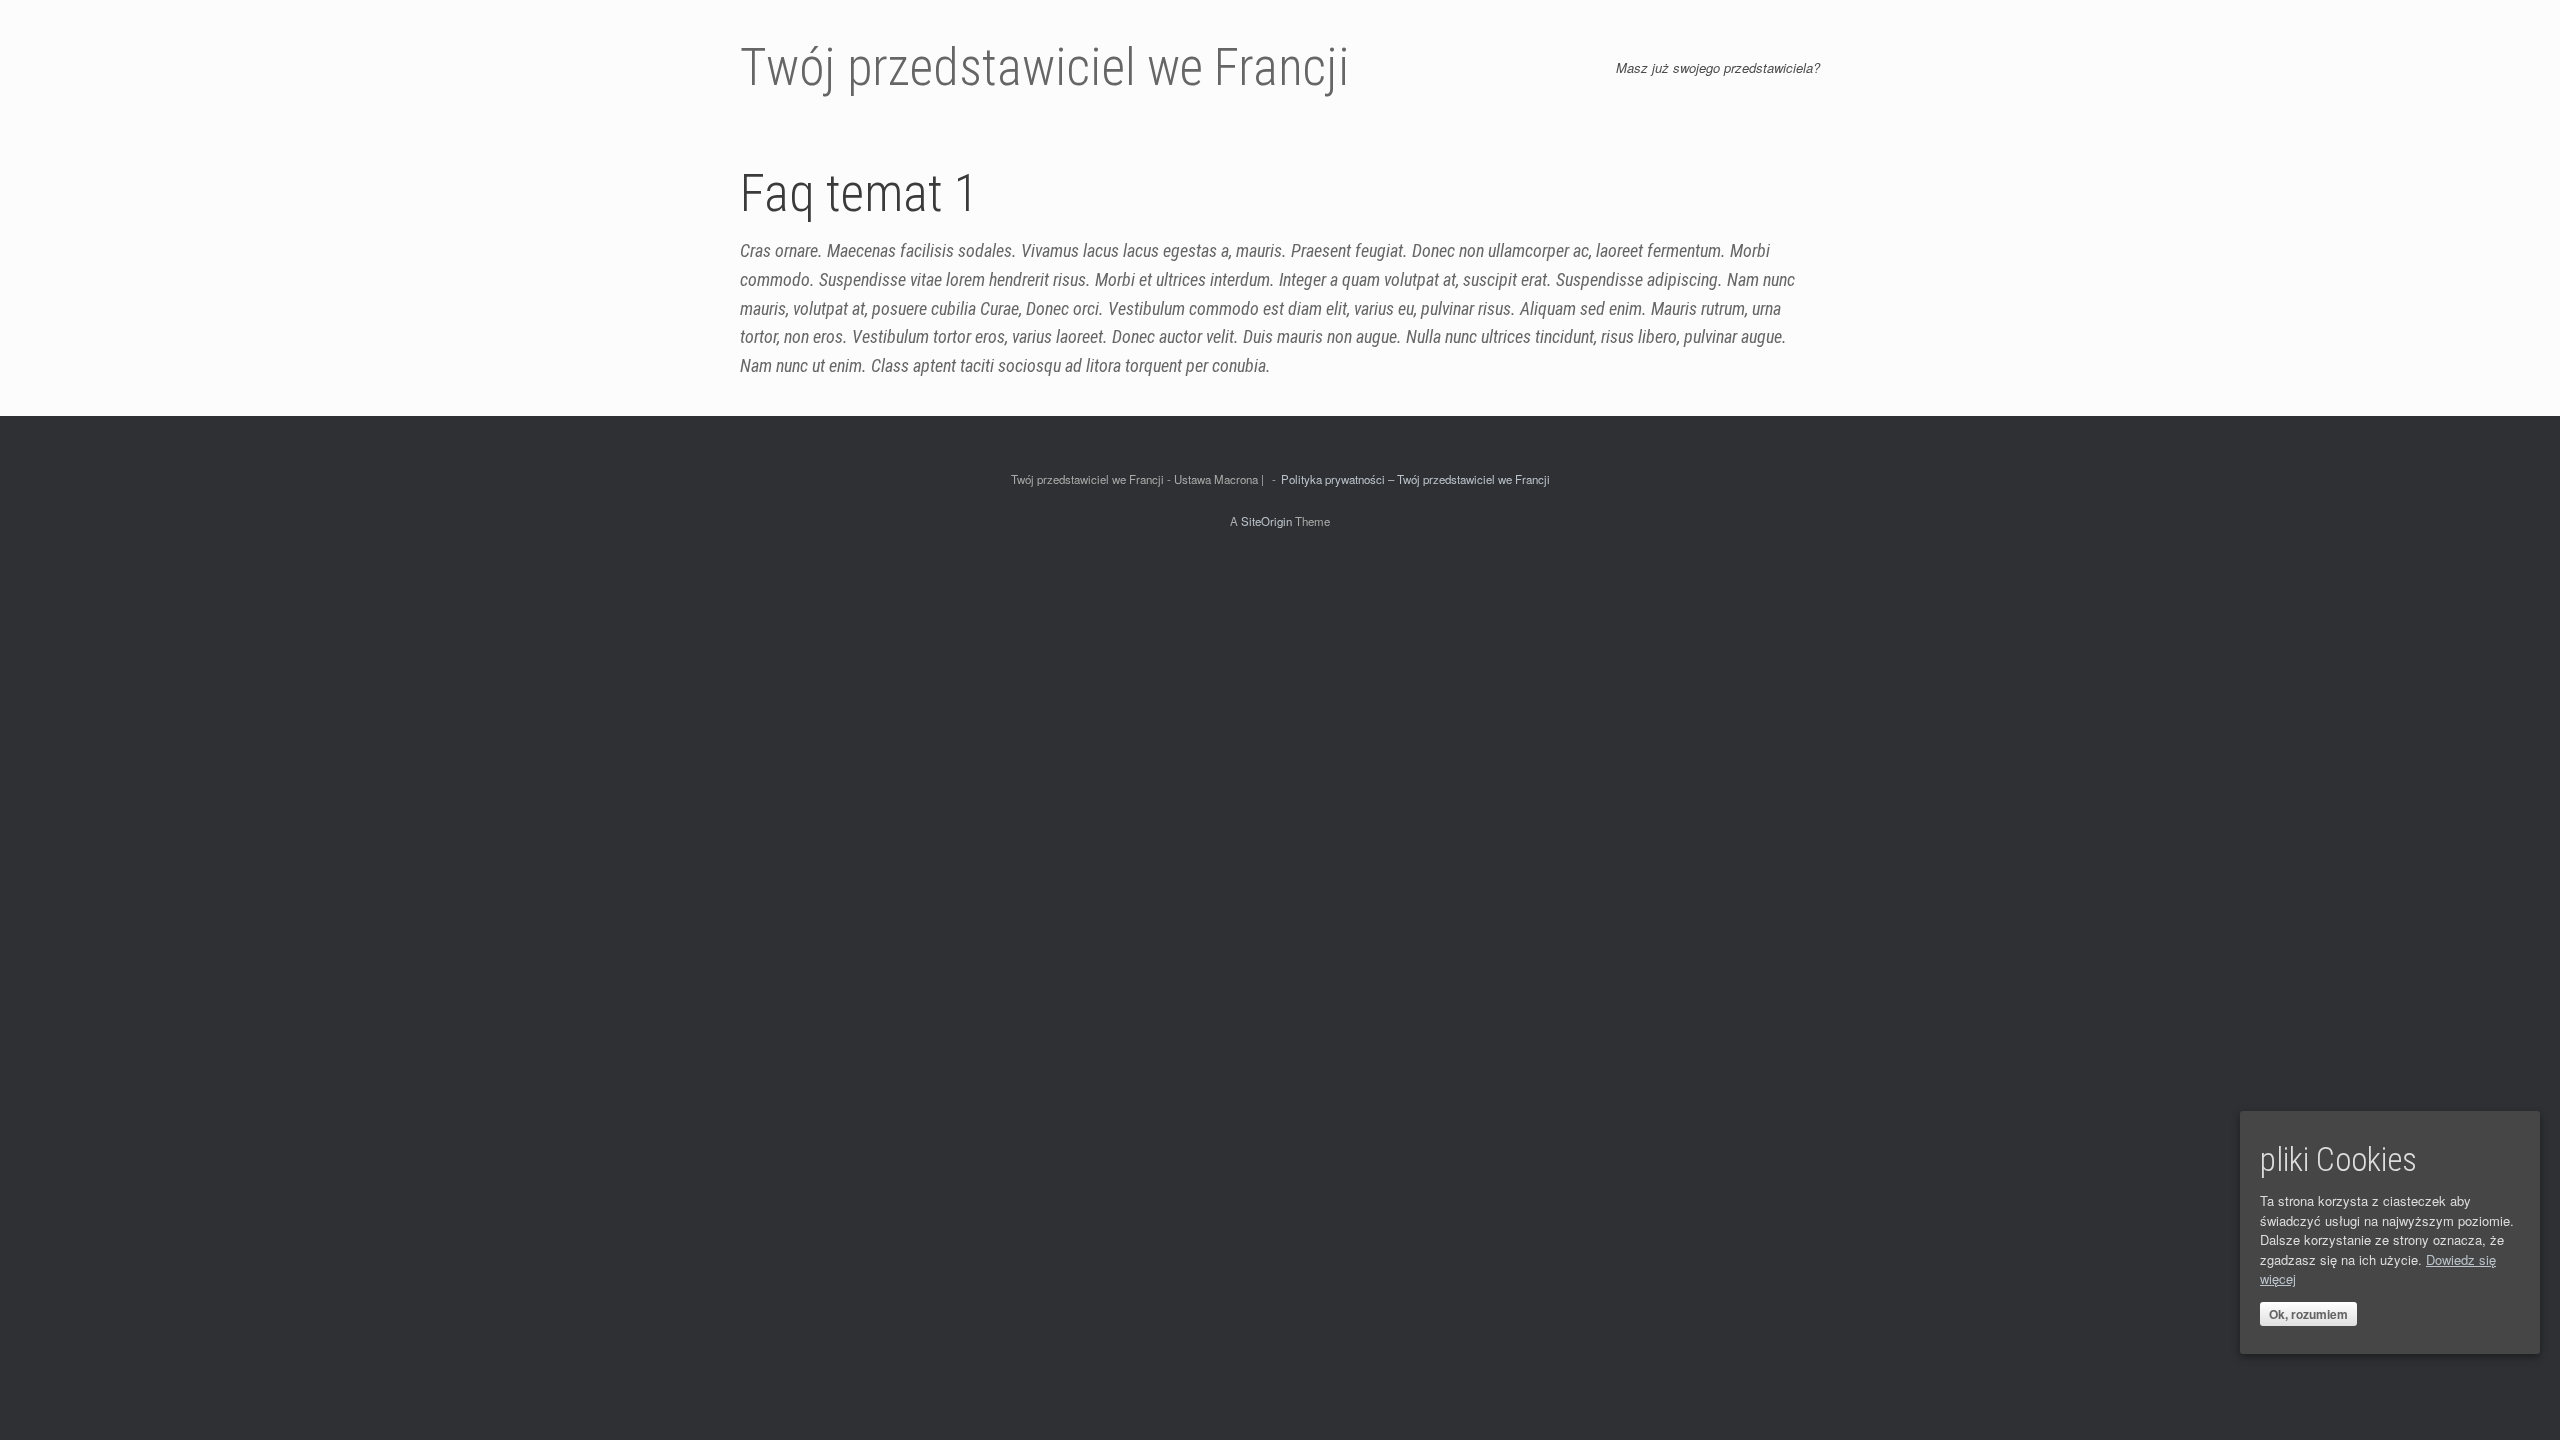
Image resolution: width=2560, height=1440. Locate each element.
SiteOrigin (1266, 521)
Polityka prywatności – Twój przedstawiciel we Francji (1415, 479)
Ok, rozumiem (2308, 1314)
